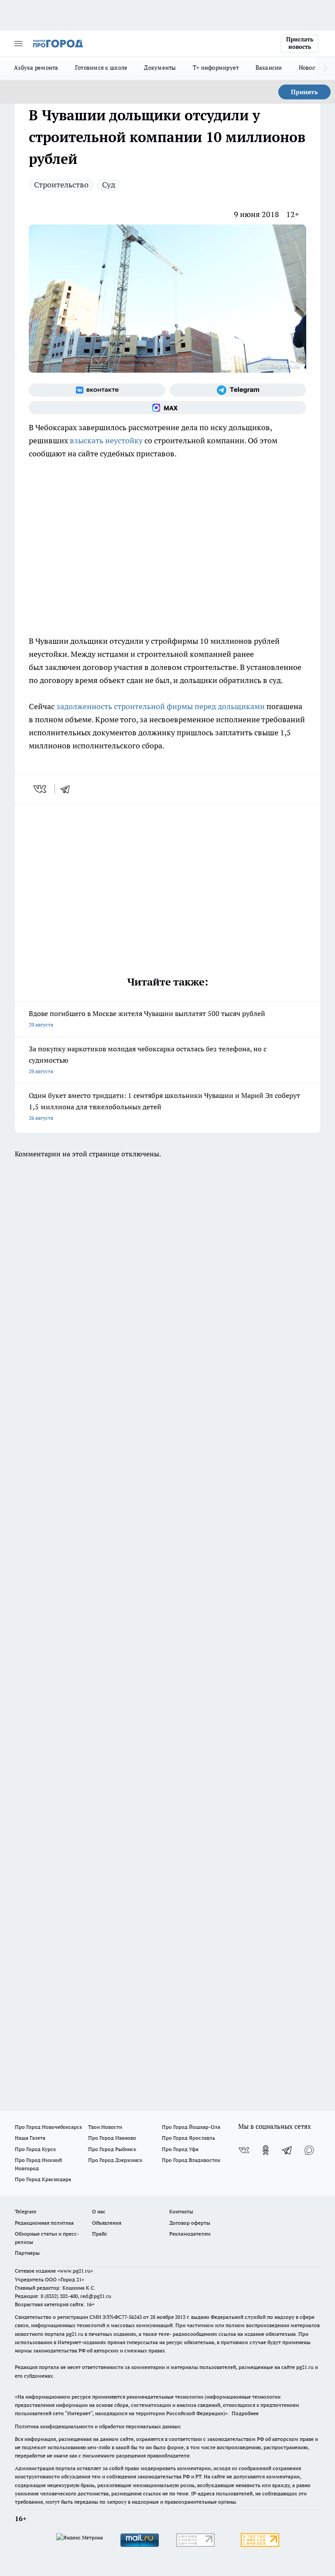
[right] (325, 68)
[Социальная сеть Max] (167, 408)
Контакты (181, 2211)
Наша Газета (30, 2138)
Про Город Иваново (112, 2138)
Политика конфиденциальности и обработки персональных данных (98, 2426)
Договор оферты (190, 2223)
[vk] (41, 789)
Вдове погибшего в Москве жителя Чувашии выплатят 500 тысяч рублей (147, 1018)
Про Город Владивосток (191, 2160)
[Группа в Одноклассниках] (266, 2150)
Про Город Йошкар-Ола (191, 2127)
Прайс (100, 2234)
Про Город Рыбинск (112, 2149)
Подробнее (245, 2413)
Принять (304, 92)
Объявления (107, 2223)
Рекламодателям (190, 2234)
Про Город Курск (35, 2149)
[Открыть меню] (18, 44)
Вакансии (269, 68)
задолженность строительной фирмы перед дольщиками (161, 706)
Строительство (61, 185)
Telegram (26, 2211)
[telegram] (68, 789)
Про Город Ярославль (188, 2138)
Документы (160, 68)
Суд (109, 185)
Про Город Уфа (180, 2149)
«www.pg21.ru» (75, 2271)
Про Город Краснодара (43, 2179)
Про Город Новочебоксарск (48, 2127)
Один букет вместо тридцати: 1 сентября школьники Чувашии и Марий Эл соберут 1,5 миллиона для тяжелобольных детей (164, 1106)
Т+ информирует (216, 68)
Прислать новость (300, 43)
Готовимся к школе (101, 68)
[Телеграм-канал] (238, 390)
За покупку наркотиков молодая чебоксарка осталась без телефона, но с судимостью (148, 1059)
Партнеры (27, 2253)
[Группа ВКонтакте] (97, 390)
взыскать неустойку (106, 440)
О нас (99, 2211)
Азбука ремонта (36, 68)
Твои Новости (105, 2127)
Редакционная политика (44, 2223)
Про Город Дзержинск (115, 2160)
